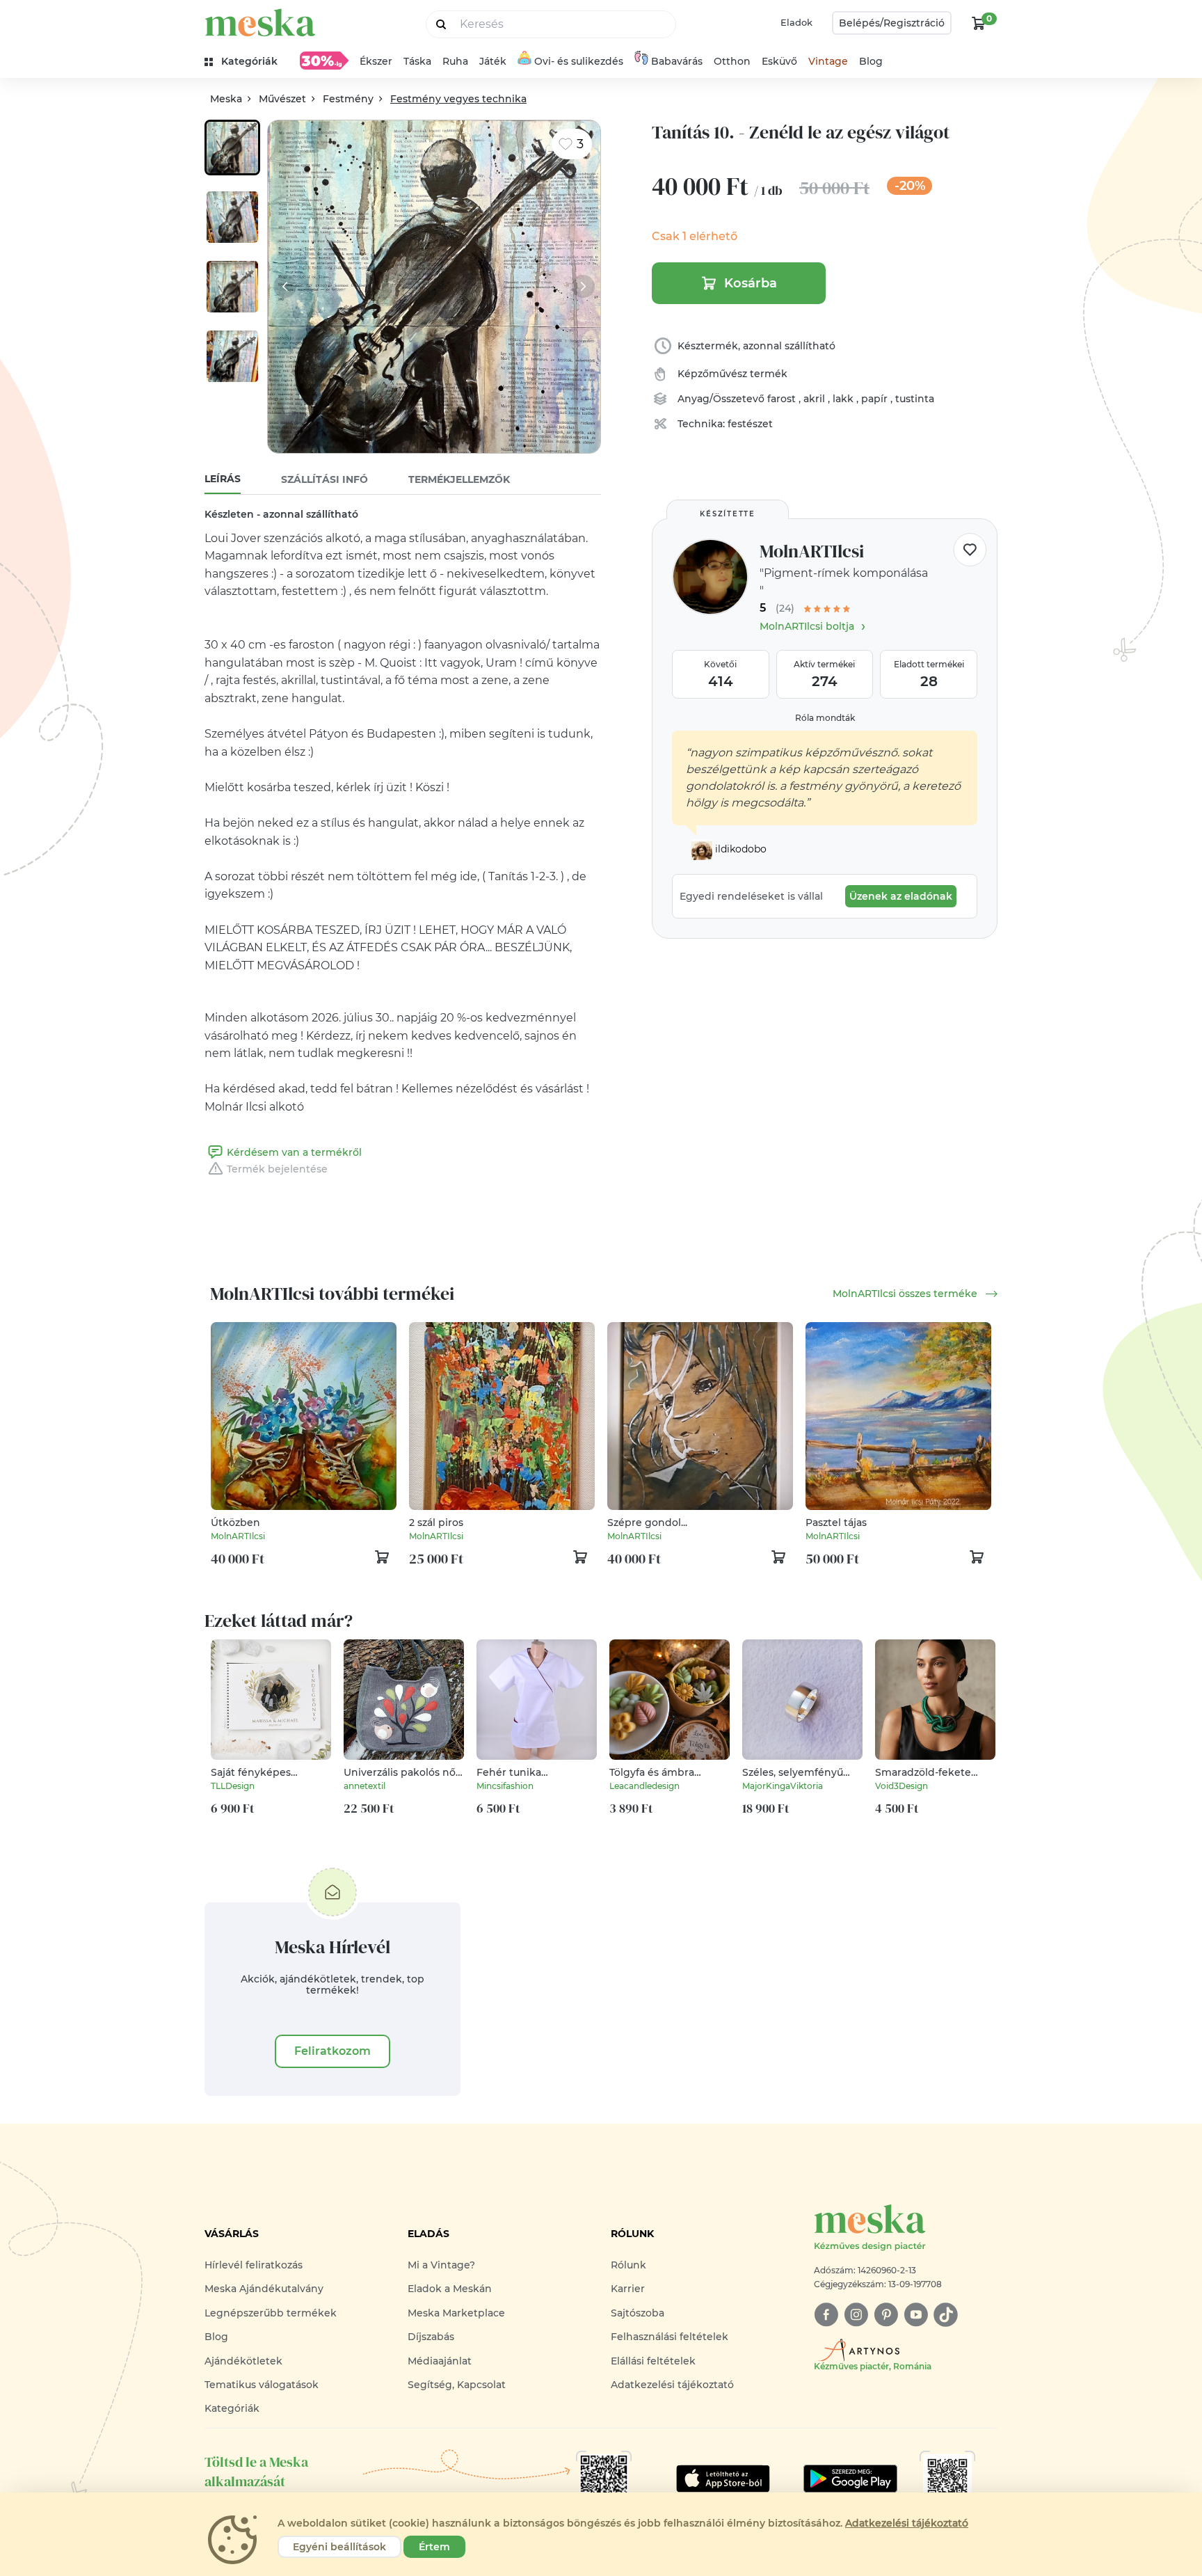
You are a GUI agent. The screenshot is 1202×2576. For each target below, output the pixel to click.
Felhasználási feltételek (670, 2337)
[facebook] (826, 2315)
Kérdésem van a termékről (294, 1152)
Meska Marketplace (456, 2313)
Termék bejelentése (277, 1169)
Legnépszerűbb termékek (271, 2313)
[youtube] (916, 2315)
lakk (844, 399)
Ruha (455, 61)
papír (876, 399)
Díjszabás (431, 2337)
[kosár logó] (979, 23)
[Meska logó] (260, 23)
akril (816, 399)
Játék (493, 61)
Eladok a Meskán (450, 2289)
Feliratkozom (332, 2051)
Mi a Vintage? (441, 2265)
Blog (871, 61)
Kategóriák (232, 2408)
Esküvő (779, 61)
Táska (417, 61)
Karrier (628, 2289)
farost (783, 399)
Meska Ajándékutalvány (264, 2289)
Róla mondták (825, 718)
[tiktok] (946, 2315)
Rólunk (628, 2265)
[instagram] (856, 2315)
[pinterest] (886, 2315)
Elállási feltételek (653, 2361)
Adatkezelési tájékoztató (672, 2385)
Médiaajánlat (440, 2361)
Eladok (796, 22)
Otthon (732, 61)
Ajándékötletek (243, 2361)
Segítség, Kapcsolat (457, 2385)
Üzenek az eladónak (901, 896)
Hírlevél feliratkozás (254, 2265)
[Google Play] (723, 2479)
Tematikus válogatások (262, 2385)
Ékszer (376, 61)
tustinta (915, 399)
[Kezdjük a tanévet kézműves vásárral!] (324, 61)
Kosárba (751, 283)
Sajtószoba (638, 2313)
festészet (750, 424)
